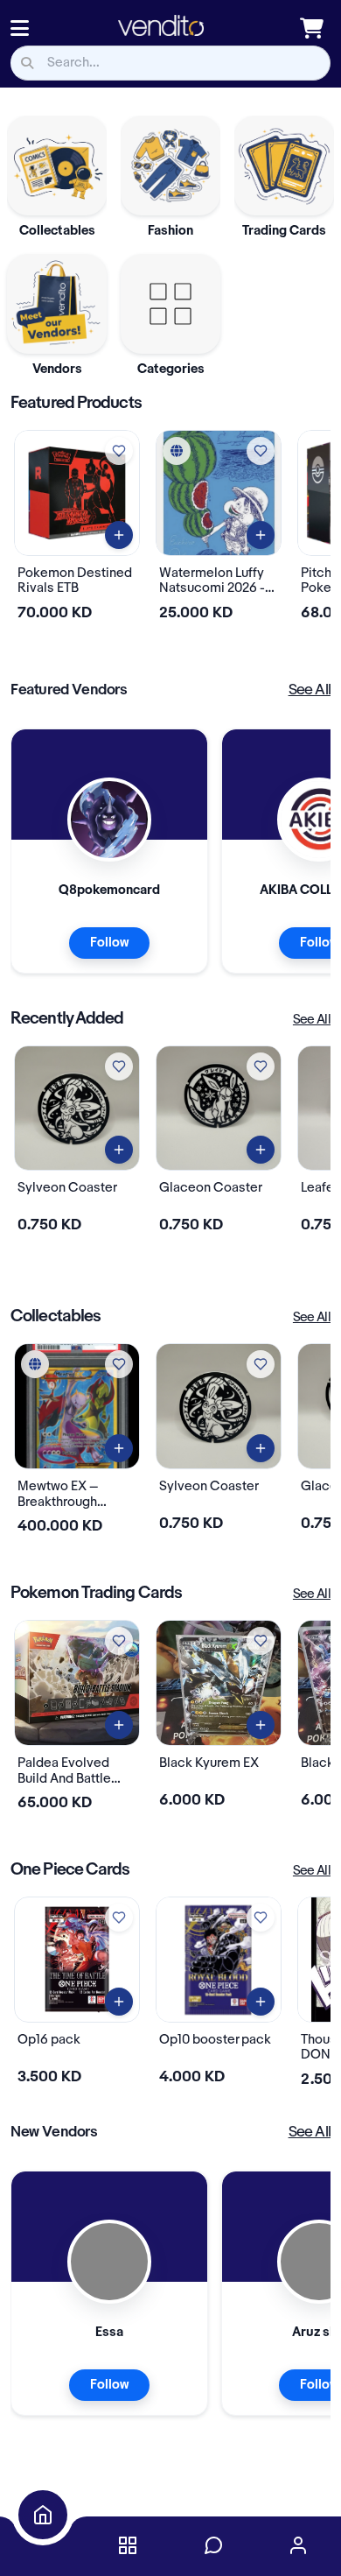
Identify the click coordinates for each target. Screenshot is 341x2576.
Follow (109, 943)
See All (310, 690)
